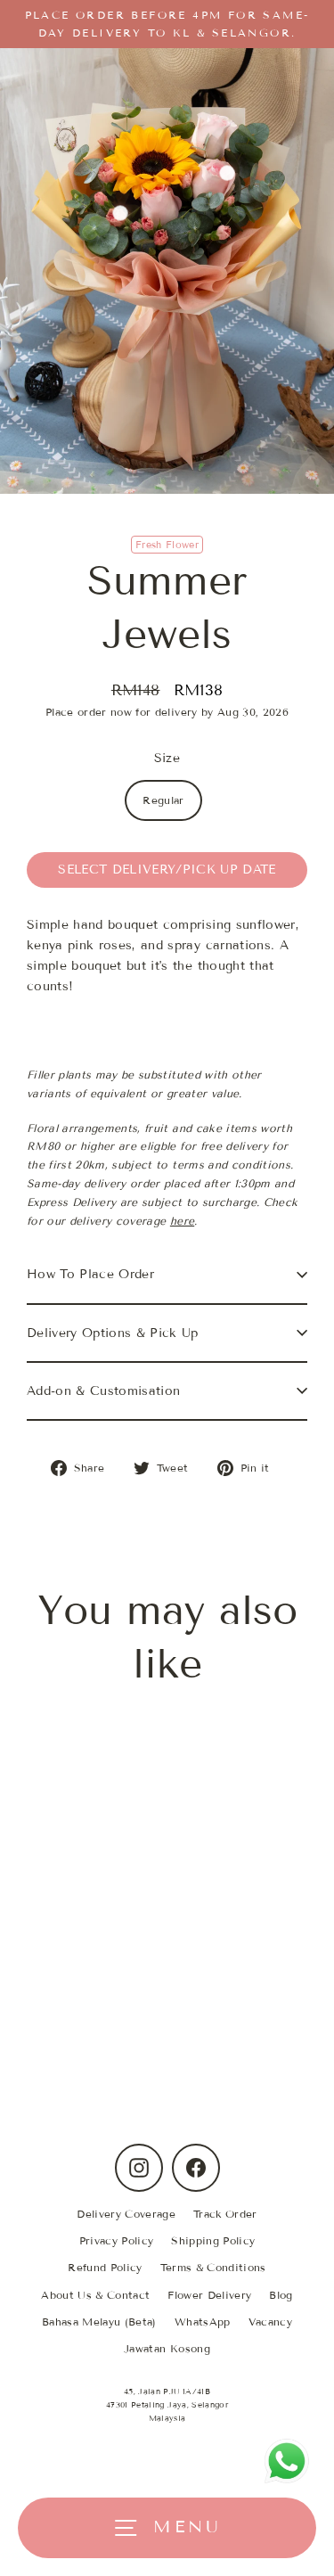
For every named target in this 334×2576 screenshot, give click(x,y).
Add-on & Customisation (103, 1391)
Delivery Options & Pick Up (113, 1333)
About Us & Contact (95, 2295)
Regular (163, 800)
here (182, 1221)
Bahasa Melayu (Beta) (99, 2322)
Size (167, 758)
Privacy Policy (117, 2240)
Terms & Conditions (213, 2267)
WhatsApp (203, 2322)
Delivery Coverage (126, 2214)
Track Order (225, 2214)
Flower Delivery (209, 2295)
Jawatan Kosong (167, 2348)
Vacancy (270, 2322)
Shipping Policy (213, 2240)
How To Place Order (90, 1274)
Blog (281, 2295)
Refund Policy (105, 2267)
